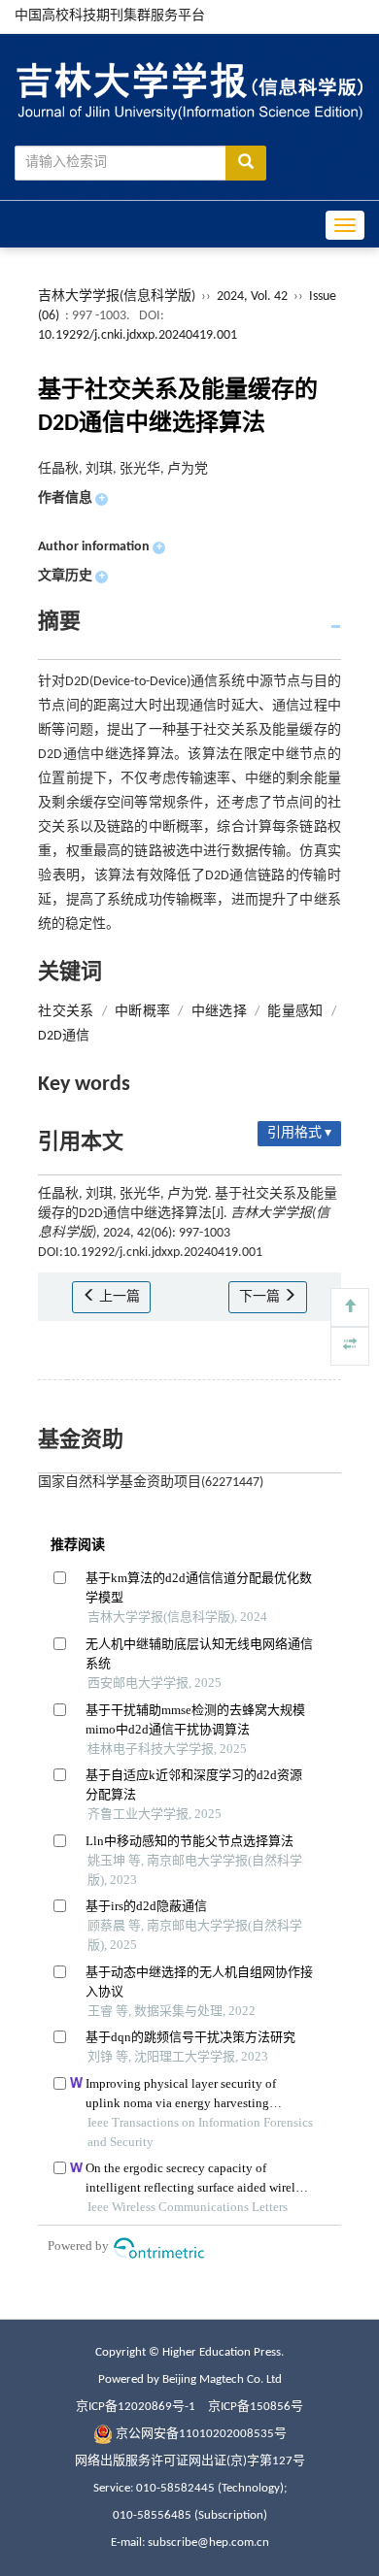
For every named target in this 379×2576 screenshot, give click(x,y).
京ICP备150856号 (256, 2407)
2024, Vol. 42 (254, 297)
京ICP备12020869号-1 (136, 2407)
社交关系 (66, 1012)
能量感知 (295, 1012)
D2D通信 (64, 1036)
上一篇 (118, 1297)
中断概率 (142, 1012)
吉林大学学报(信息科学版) (117, 297)
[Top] (350, 1307)
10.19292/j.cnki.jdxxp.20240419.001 (138, 335)
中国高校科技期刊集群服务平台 (110, 16)
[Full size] (350, 1346)
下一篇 (261, 1297)
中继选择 (219, 1012)
